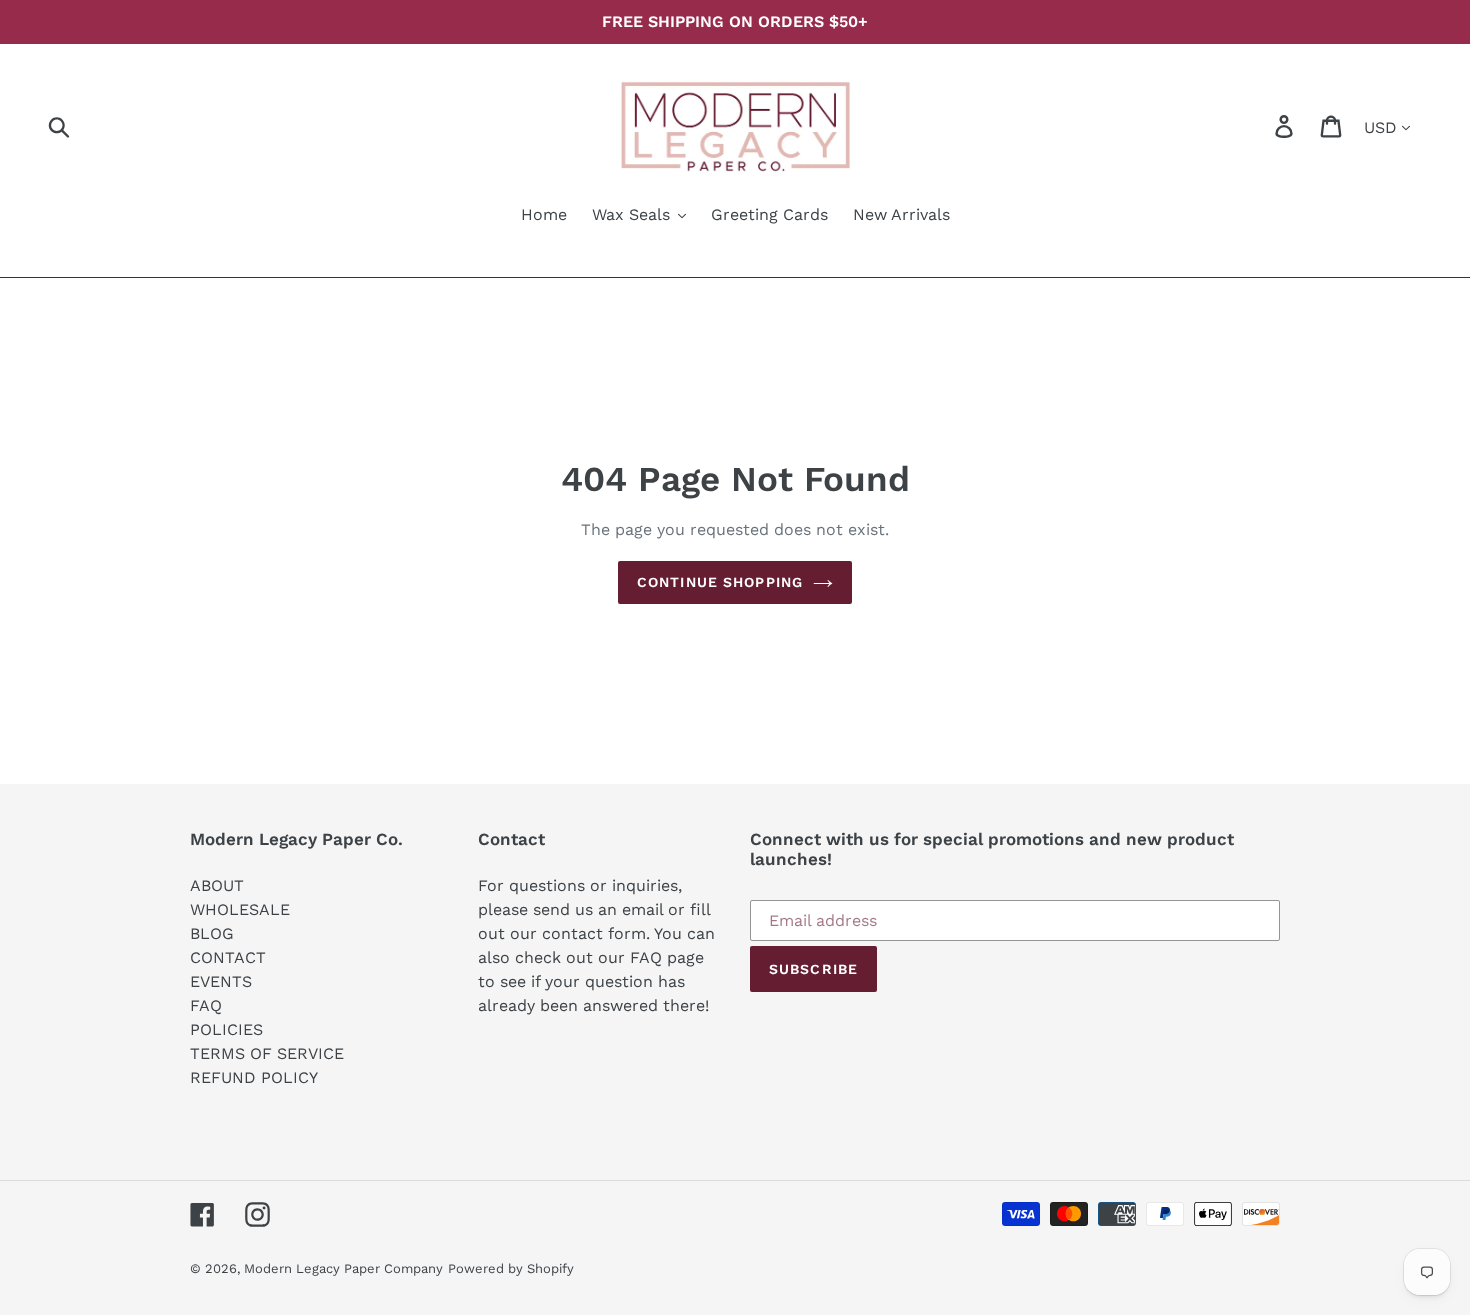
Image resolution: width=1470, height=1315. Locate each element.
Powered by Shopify (511, 1268)
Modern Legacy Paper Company (343, 1268)
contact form (594, 933)
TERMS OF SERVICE (267, 1053)
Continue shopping (720, 582)
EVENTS (221, 981)
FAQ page (667, 957)
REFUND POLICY (254, 1077)
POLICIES (226, 1029)
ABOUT (217, 885)
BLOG (212, 933)
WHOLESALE (240, 909)
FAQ (206, 1005)
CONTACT (228, 957)
